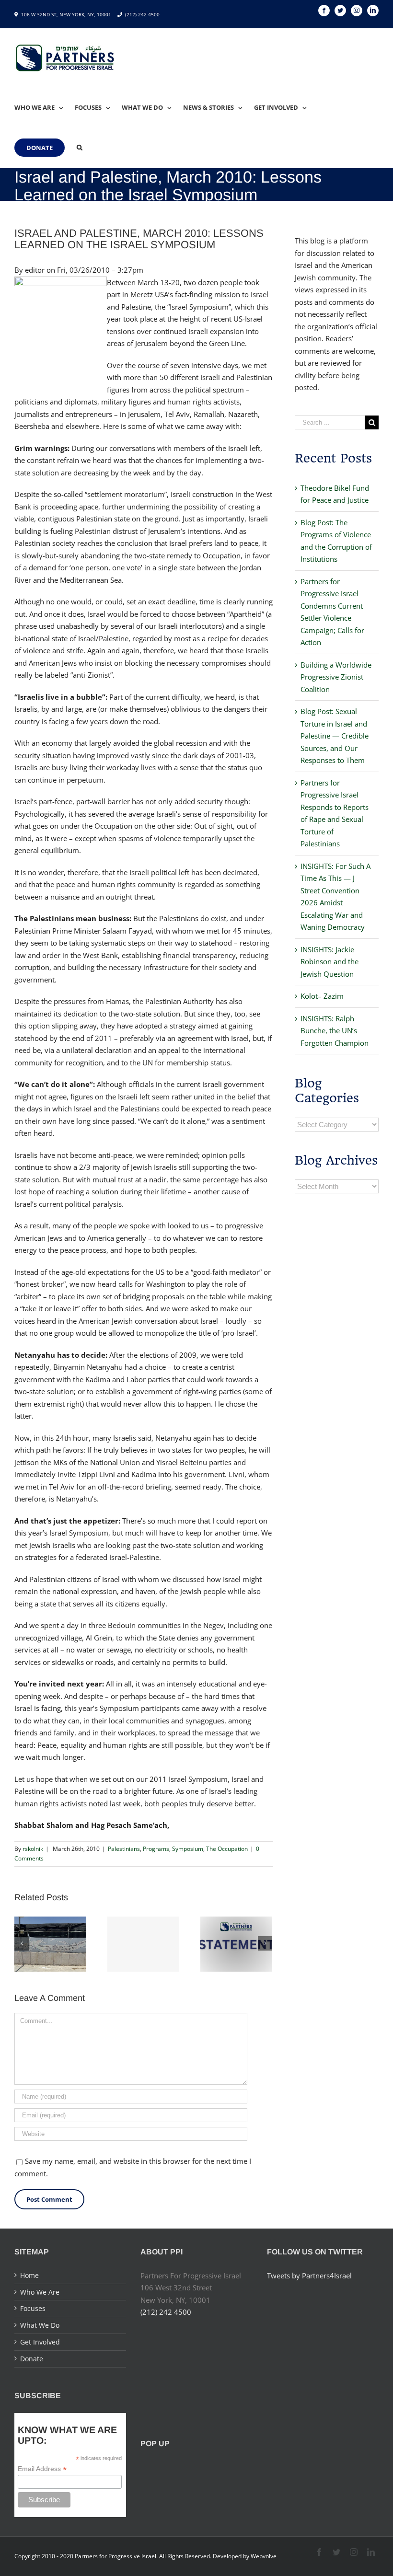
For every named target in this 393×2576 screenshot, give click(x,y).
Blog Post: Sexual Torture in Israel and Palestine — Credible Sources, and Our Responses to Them (335, 736)
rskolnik (33, 1849)
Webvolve (264, 2556)
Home (29, 2275)
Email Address (42, 2469)
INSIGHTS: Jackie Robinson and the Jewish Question (329, 962)
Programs (156, 1849)
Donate (32, 2359)
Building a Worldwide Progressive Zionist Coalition (336, 677)
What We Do (40, 2325)
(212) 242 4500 (142, 14)
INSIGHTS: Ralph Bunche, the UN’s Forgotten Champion (335, 1031)
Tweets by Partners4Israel (309, 2276)
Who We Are (40, 2292)
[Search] (80, 148)
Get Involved (40, 2342)
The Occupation (227, 1849)
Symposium (188, 1849)
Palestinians (124, 1849)
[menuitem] (45, 107)
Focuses (33, 2308)
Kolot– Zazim (322, 996)
